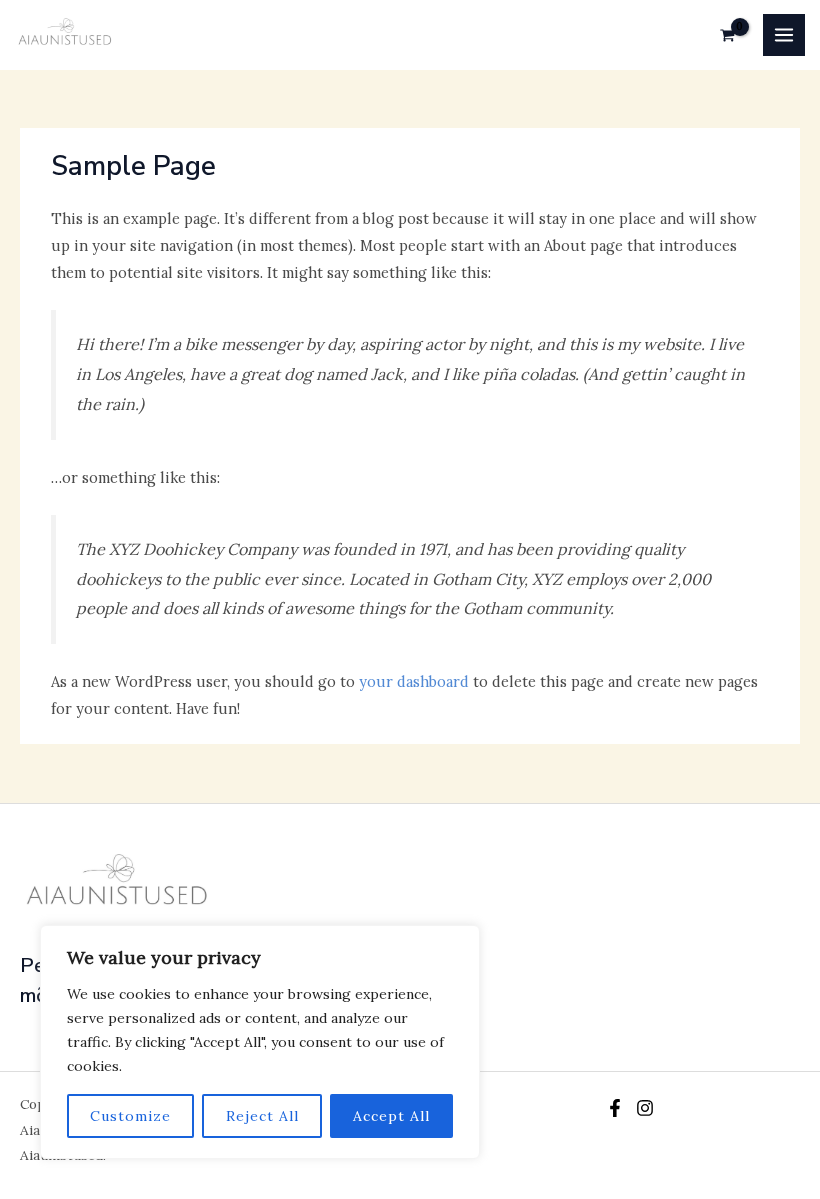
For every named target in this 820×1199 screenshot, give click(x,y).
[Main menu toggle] (784, 35)
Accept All (391, 1116)
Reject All (262, 1116)
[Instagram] (645, 1108)
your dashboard (414, 681)
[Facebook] (615, 1108)
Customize (130, 1116)
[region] (260, 1042)
